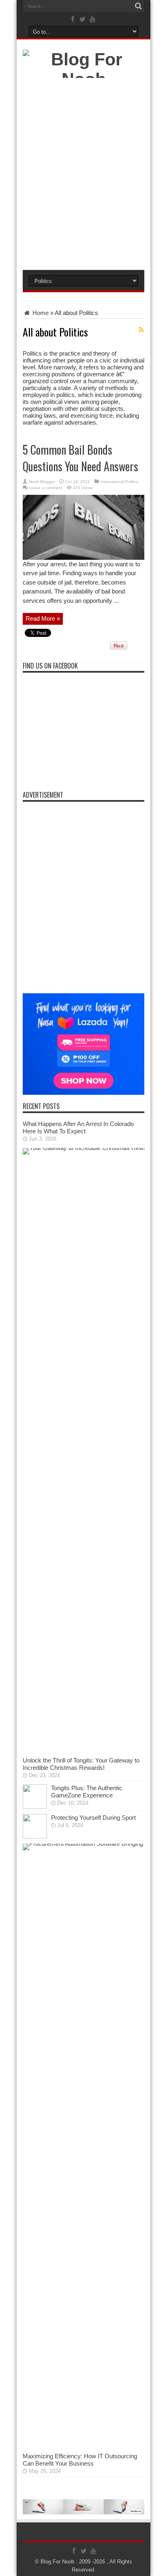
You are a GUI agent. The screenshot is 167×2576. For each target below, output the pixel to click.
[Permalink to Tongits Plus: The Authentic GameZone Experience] (35, 1807)
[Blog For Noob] (83, 79)
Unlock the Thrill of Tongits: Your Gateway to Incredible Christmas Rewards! (81, 1764)
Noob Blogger (42, 482)
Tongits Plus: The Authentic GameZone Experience (87, 1792)
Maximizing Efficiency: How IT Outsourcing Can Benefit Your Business (80, 2460)
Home (40, 313)
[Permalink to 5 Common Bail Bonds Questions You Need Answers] (83, 558)
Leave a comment (46, 488)
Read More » (43, 618)
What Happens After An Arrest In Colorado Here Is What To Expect (78, 1127)
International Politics (119, 482)
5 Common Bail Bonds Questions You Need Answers (80, 458)
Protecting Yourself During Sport (93, 1818)
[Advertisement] (83, 176)
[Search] (138, 6)
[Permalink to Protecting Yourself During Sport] (35, 1836)
